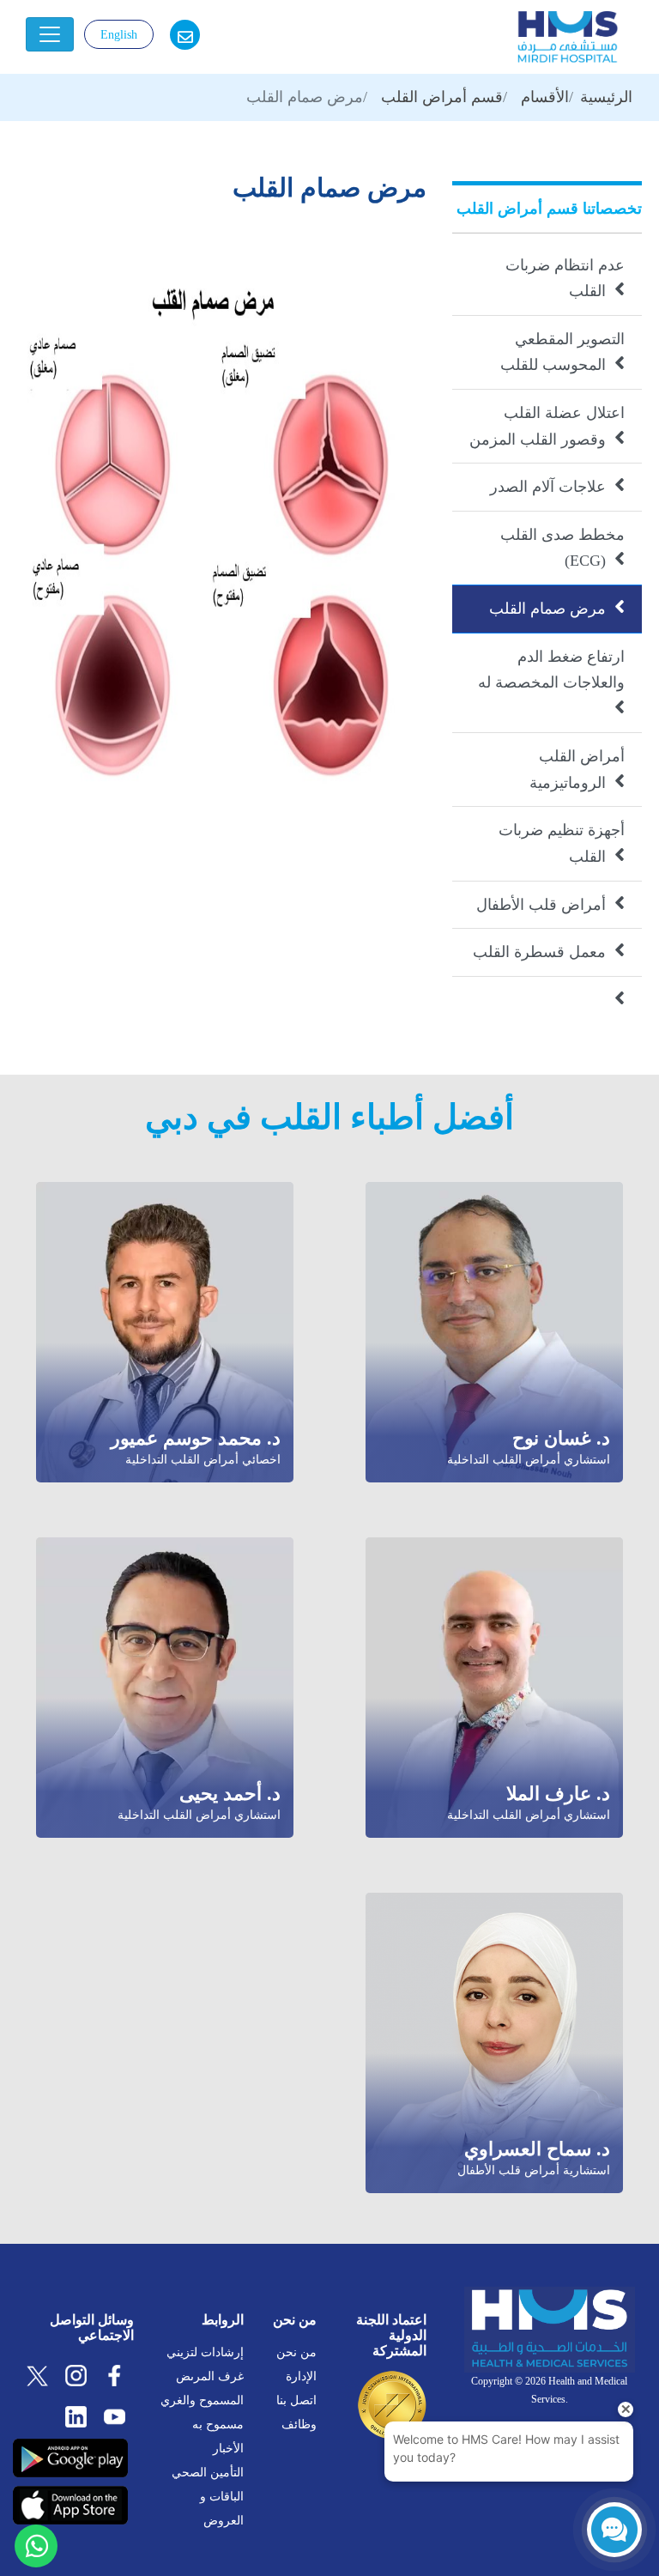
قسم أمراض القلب (442, 97)
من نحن (296, 2352)
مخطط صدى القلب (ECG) (562, 548)
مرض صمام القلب (557, 606)
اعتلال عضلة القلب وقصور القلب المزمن (547, 426)
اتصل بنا (296, 2400)
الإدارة (301, 2376)
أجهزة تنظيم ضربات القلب (562, 843)
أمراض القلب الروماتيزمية (577, 770)
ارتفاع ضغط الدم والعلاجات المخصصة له (551, 682)
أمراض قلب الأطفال (550, 903)
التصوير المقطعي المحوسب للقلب (562, 352)
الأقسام (545, 97)
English (119, 35)
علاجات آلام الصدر (557, 485)
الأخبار (228, 2449)
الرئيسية (606, 97)
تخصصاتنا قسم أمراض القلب (549, 209)
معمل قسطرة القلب (549, 950)
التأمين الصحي (208, 2473)
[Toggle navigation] (50, 34)
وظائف (299, 2424)
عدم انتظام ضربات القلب (565, 279)
